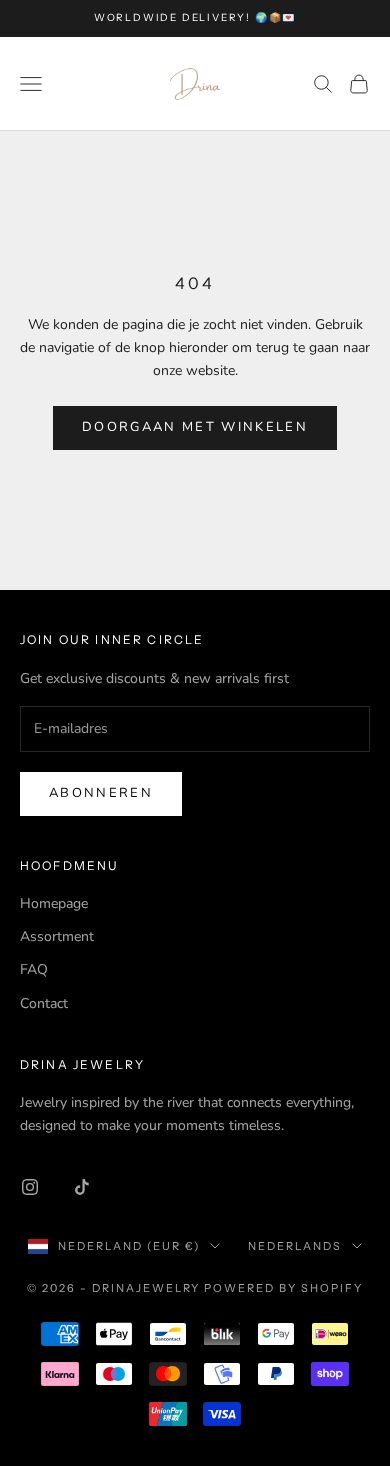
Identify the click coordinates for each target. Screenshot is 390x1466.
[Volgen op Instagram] (30, 1187)
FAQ (34, 969)
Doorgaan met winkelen (195, 427)
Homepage (54, 903)
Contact (44, 1003)
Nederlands (295, 1246)
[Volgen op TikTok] (82, 1187)
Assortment (57, 936)
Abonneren (101, 793)
